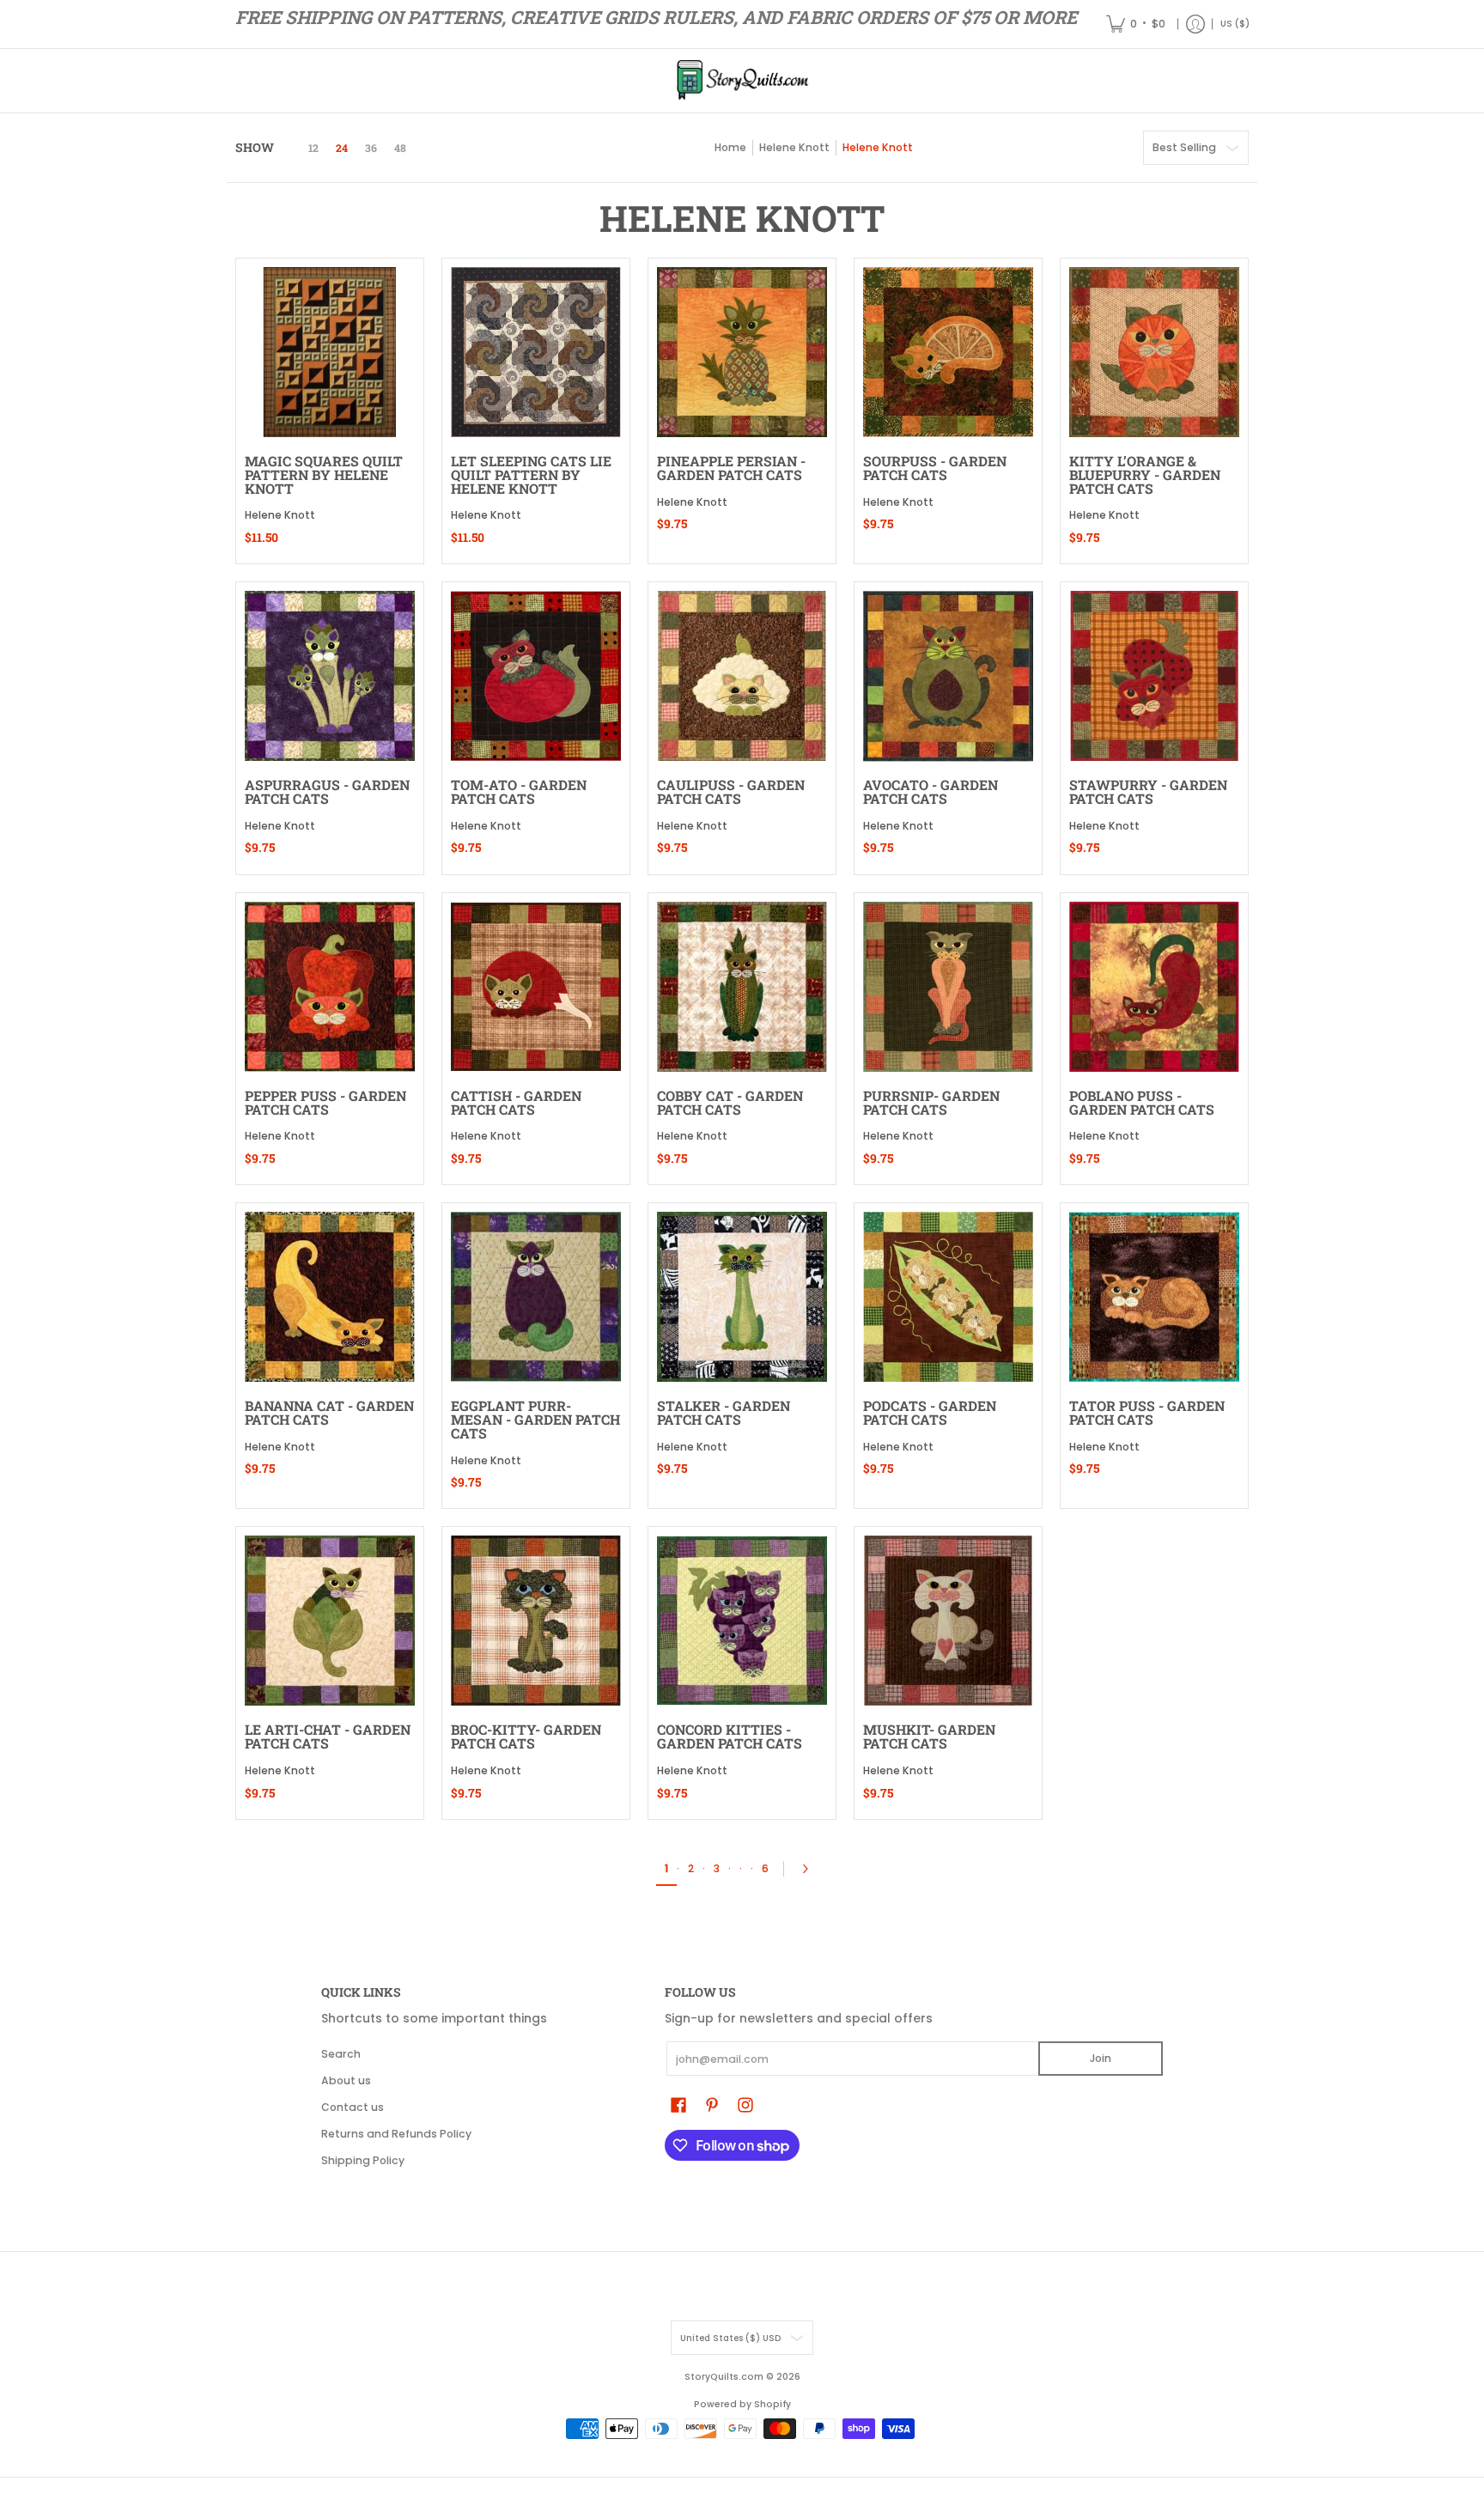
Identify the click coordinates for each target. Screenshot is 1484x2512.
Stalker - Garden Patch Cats (724, 1412)
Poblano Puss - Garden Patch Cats (1142, 1102)
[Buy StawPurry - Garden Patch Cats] (1154, 676)
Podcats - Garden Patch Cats (930, 1412)
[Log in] (1195, 24)
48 (400, 148)
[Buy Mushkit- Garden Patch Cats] (948, 1621)
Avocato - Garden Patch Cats (931, 791)
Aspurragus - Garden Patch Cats (327, 791)
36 (371, 148)
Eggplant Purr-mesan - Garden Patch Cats (535, 1419)
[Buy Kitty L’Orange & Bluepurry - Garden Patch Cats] (1154, 352)
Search (341, 2054)
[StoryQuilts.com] (742, 81)
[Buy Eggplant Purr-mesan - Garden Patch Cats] (536, 1297)
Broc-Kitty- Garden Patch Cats (526, 1736)
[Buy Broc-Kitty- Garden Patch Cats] (536, 1621)
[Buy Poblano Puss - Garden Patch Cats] (1154, 987)
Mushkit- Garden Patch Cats (929, 1736)
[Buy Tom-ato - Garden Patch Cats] (536, 676)
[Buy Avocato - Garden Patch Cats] (948, 676)
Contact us (353, 2107)
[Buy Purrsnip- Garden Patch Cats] (948, 987)
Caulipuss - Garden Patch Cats (731, 791)
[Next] (809, 1869)
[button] (678, 2104)
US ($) (1235, 24)
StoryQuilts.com (724, 2377)
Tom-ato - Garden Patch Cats (519, 791)
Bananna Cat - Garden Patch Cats (329, 1412)
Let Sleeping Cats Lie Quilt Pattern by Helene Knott (531, 474)
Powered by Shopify (742, 2404)
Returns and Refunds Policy (396, 2134)
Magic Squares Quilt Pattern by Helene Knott (324, 474)
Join (1101, 2058)
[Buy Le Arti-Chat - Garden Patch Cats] (330, 1621)
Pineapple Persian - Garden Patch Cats (731, 468)
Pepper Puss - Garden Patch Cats (325, 1102)
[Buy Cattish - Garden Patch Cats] (536, 987)
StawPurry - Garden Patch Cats (1148, 791)
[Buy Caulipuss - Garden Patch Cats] (742, 676)
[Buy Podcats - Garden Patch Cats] (948, 1297)
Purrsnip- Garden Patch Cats (931, 1102)
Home (730, 147)
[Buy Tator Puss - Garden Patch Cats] (1154, 1297)
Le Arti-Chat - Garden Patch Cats (328, 1736)
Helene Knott (794, 147)
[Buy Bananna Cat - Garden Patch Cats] (330, 1297)
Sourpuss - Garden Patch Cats (935, 468)
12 (313, 148)
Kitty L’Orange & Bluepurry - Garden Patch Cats (1145, 474)
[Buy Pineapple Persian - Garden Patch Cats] (742, 352)
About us (346, 2080)
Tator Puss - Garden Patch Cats (1147, 1412)
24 (342, 148)
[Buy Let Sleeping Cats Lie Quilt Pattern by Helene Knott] (536, 352)
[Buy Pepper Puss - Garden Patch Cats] (330, 987)
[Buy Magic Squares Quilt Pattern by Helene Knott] (330, 352)
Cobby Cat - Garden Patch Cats (730, 1102)
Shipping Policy (363, 2160)
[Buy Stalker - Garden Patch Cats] (742, 1297)
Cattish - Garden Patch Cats (516, 1102)
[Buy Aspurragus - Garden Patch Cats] (330, 676)
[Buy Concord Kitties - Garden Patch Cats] (742, 1621)
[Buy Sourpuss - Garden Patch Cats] (948, 352)
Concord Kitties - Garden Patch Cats (730, 1736)
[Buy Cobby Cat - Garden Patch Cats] (742, 987)
